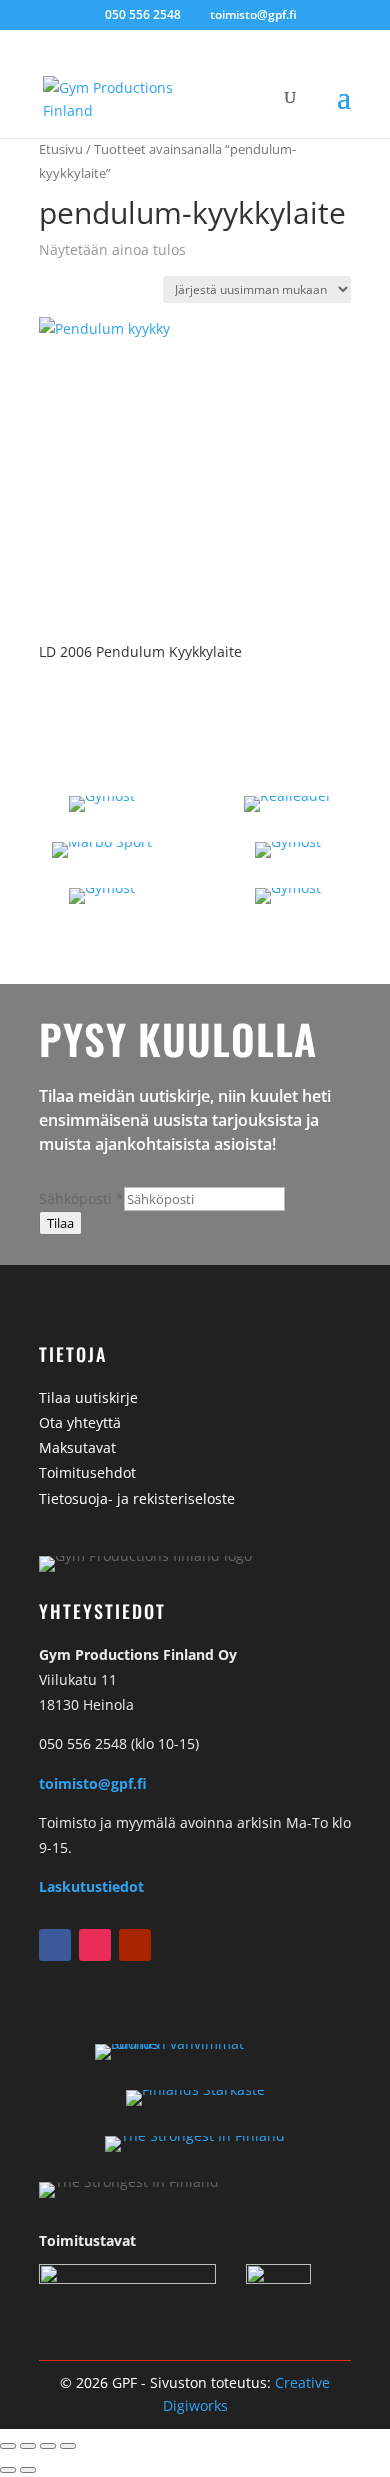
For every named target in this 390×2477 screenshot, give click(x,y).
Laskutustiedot (91, 1886)
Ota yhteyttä (80, 1422)
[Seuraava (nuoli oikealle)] (28, 2470)
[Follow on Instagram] (95, 1945)
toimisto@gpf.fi (93, 1783)
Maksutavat (77, 1447)
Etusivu (61, 149)
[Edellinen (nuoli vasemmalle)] (8, 2470)
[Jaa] (48, 2446)
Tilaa (60, 1223)
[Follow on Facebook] (55, 1945)
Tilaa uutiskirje (88, 1397)
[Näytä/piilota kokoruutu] (28, 2446)
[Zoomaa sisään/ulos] (8, 2446)
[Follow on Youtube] (135, 1945)
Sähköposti (81, 1198)
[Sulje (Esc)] (68, 2446)
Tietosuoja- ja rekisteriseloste (137, 1498)
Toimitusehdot (87, 1472)
